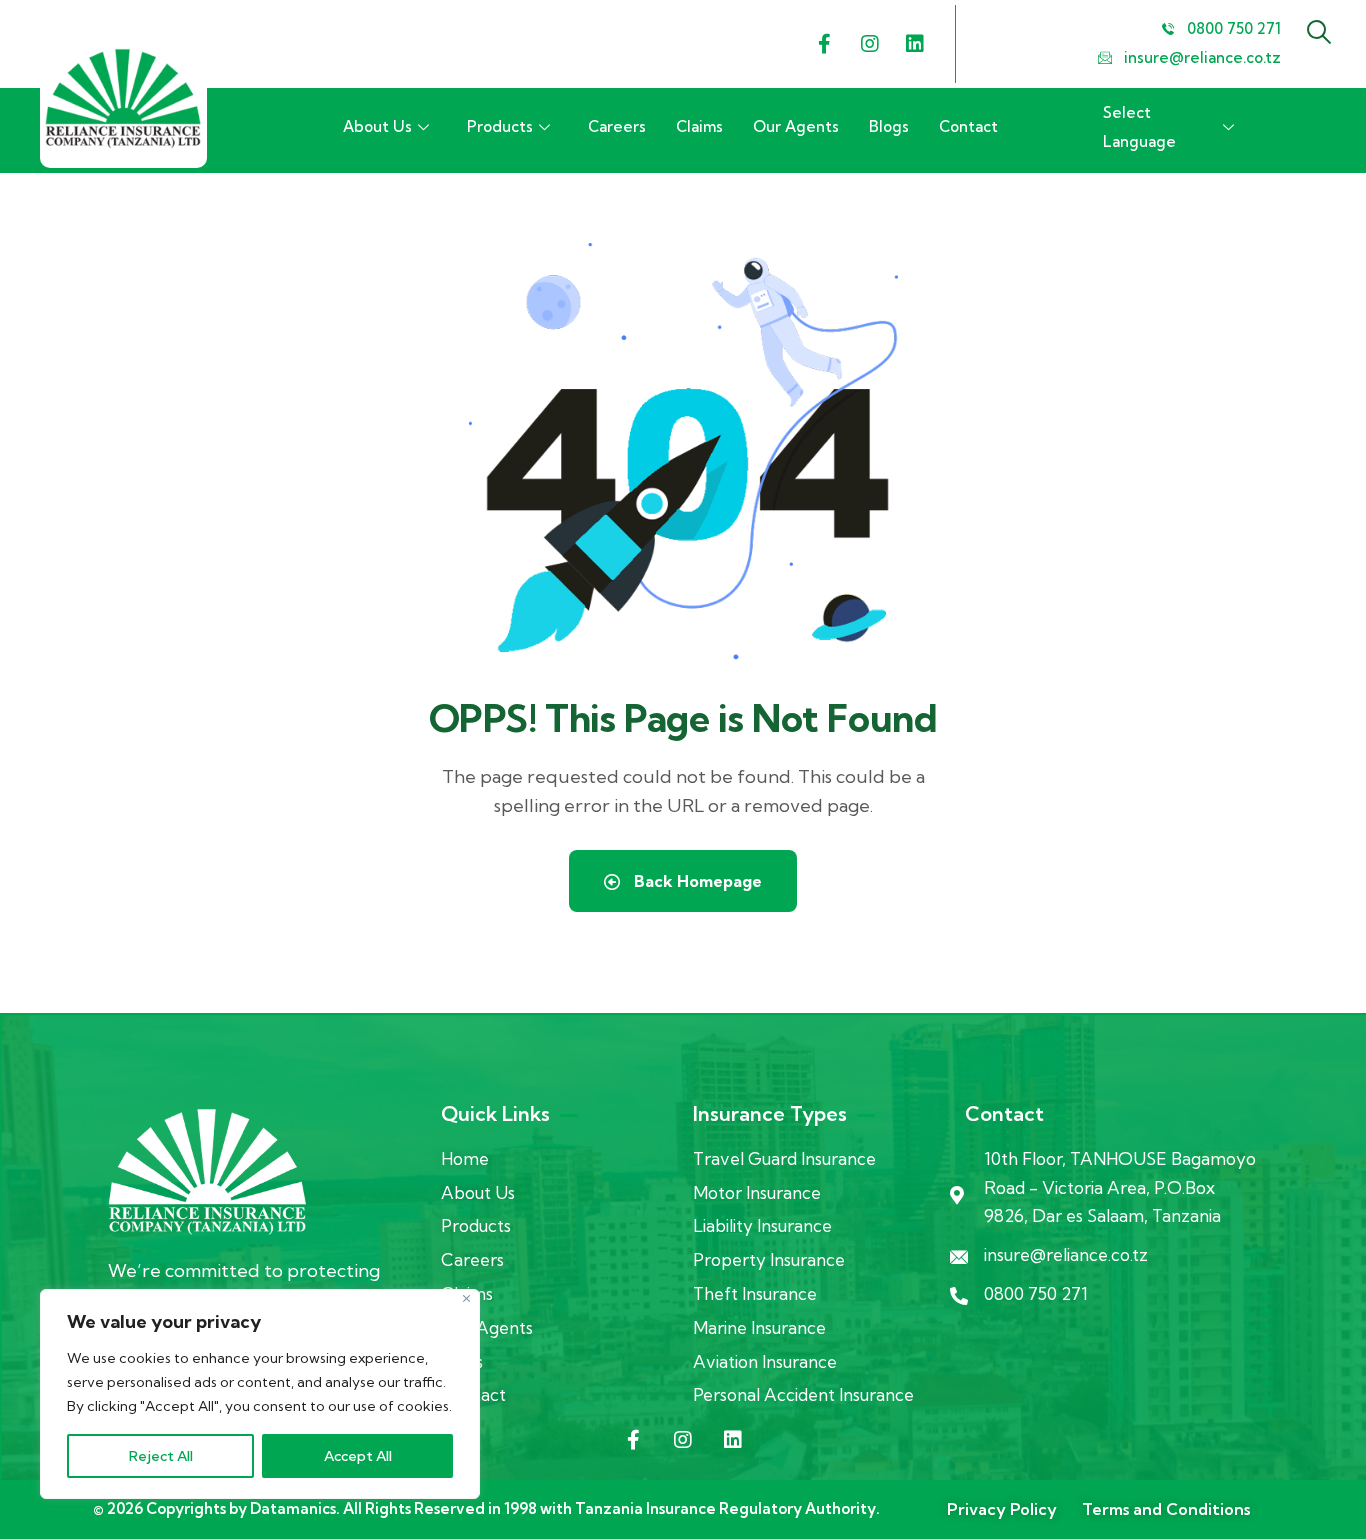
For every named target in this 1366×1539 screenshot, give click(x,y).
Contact (968, 126)
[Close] (466, 1298)
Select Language (1139, 127)
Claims (699, 126)
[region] (260, 1394)
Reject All (161, 1456)
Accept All (358, 1456)
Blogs (889, 126)
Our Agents (796, 126)
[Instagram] (870, 44)
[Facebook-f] (825, 44)
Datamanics (293, 1508)
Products (500, 126)
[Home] (123, 98)
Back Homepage (696, 881)
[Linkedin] (915, 44)
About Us (377, 126)
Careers (617, 126)
